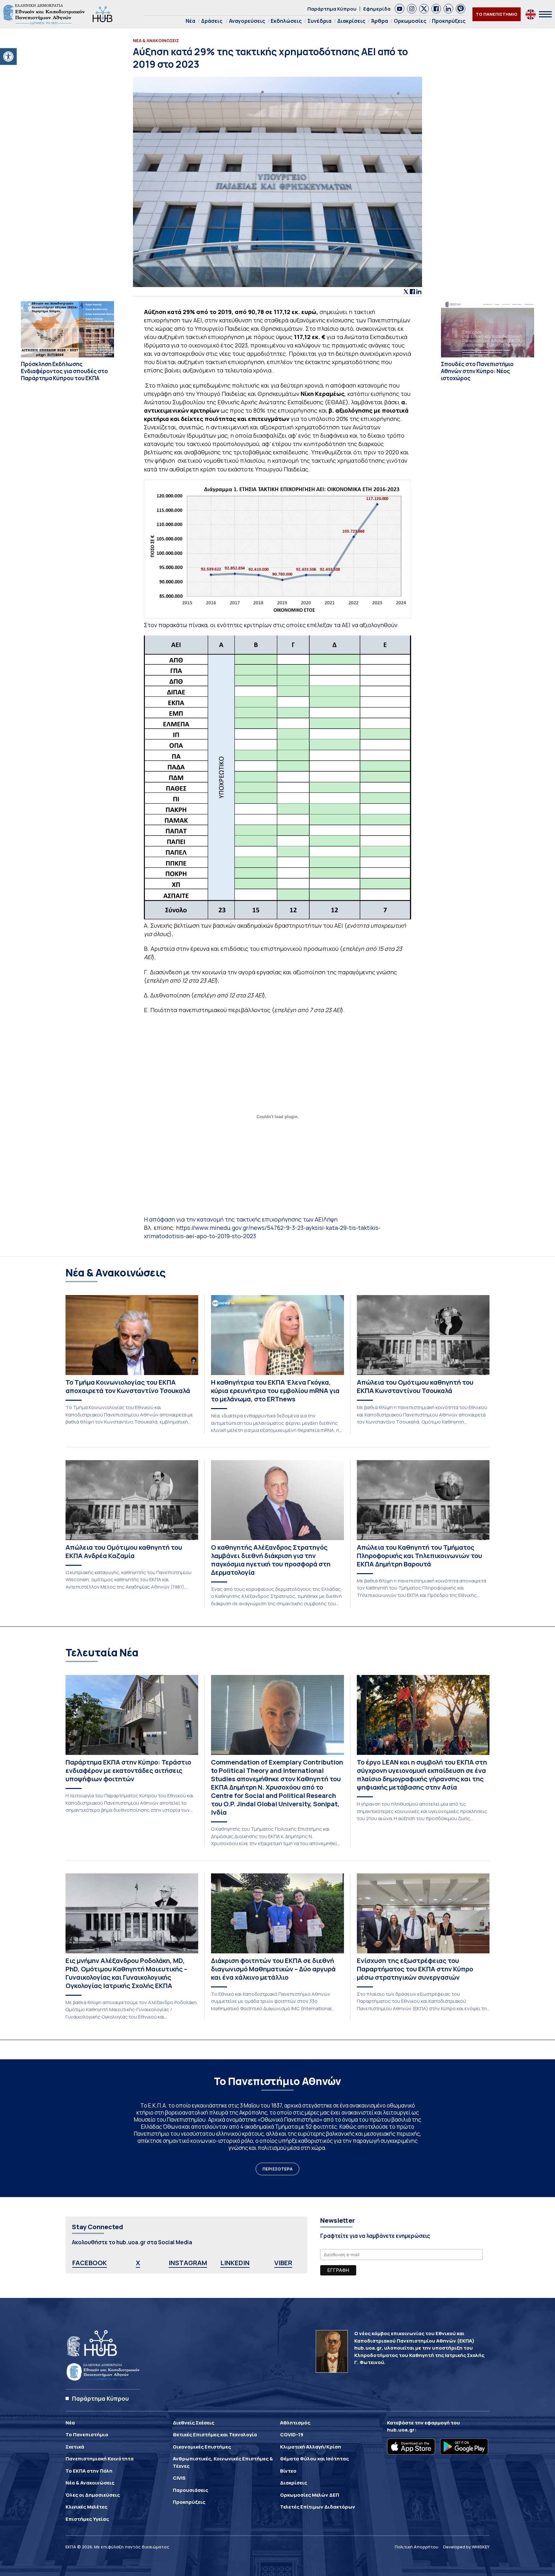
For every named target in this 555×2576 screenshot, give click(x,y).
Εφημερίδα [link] (377, 9)
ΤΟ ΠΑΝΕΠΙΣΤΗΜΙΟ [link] (497, 14)
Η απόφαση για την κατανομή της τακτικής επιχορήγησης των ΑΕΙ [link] (234, 1219)
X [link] (138, 2263)
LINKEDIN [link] (235, 2263)
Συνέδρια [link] (319, 21)
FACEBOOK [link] (90, 2263)
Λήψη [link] (330, 1219)
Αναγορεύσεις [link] (247, 21)
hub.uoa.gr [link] (401, 2430)
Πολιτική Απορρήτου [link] (417, 2547)
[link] (8, 57)
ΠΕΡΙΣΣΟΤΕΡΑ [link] (277, 2169)
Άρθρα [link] (379, 21)
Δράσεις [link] (212, 21)
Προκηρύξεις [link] (449, 21)
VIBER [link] (283, 2263)
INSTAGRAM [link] (188, 2263)
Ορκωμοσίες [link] (410, 21)
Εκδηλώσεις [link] (286, 21)
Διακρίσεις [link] (351, 21)
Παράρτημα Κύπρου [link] (332, 9)
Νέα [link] (190, 21)
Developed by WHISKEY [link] (466, 2547)
